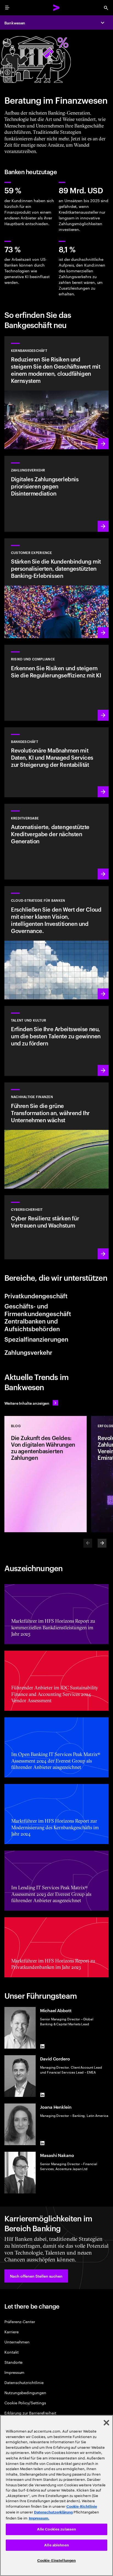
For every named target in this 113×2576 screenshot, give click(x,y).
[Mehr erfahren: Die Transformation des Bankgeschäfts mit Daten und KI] (56, 762)
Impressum (14, 2372)
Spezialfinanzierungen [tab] (36, 1339)
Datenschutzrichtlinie (24, 2382)
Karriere (11, 2332)
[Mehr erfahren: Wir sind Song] (56, 588)
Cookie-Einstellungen (57, 2561)
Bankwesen (15, 23)
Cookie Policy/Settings (25, 2403)
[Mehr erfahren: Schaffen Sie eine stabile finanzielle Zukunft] (56, 683)
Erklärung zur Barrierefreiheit (30, 2413)
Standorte (13, 2362)
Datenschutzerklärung (53, 2512)
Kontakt (12, 2352)
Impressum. (39, 2518)
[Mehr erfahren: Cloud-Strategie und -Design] (56, 943)
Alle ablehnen (56, 2545)
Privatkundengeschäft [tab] (36, 1296)
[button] (36, 2276)
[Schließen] (106, 2423)
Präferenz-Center (20, 2321)
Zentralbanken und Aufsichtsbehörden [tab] (32, 1325)
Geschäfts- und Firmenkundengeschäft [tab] (38, 1310)
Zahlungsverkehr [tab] (28, 1352)
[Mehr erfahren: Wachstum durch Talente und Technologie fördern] (56, 1041)
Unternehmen (17, 2342)
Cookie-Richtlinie (82, 2506)
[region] (56, 2496)
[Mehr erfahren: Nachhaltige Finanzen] (56, 1135)
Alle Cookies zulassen (57, 2529)
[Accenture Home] (56, 8)
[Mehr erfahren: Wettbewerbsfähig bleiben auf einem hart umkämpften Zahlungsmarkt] (56, 494)
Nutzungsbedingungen (25, 2392)
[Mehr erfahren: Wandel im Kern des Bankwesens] (56, 393)
